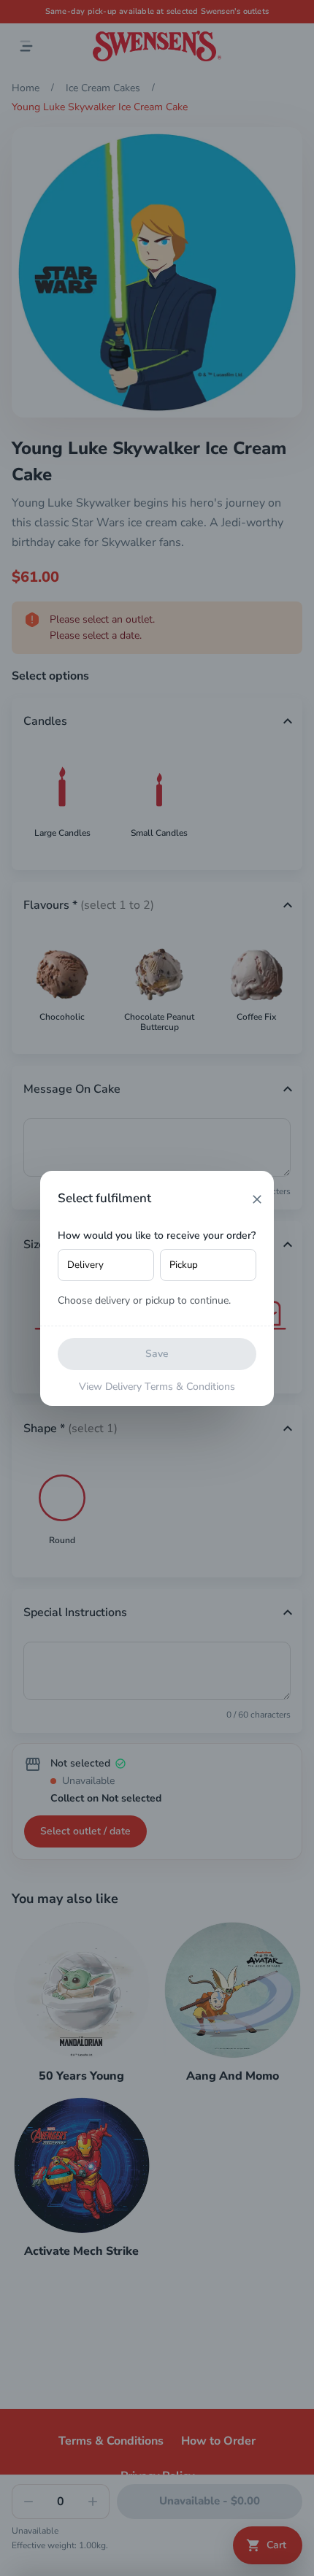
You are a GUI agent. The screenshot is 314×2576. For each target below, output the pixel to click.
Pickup (184, 1265)
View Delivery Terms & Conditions (157, 1387)
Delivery (85, 1265)
